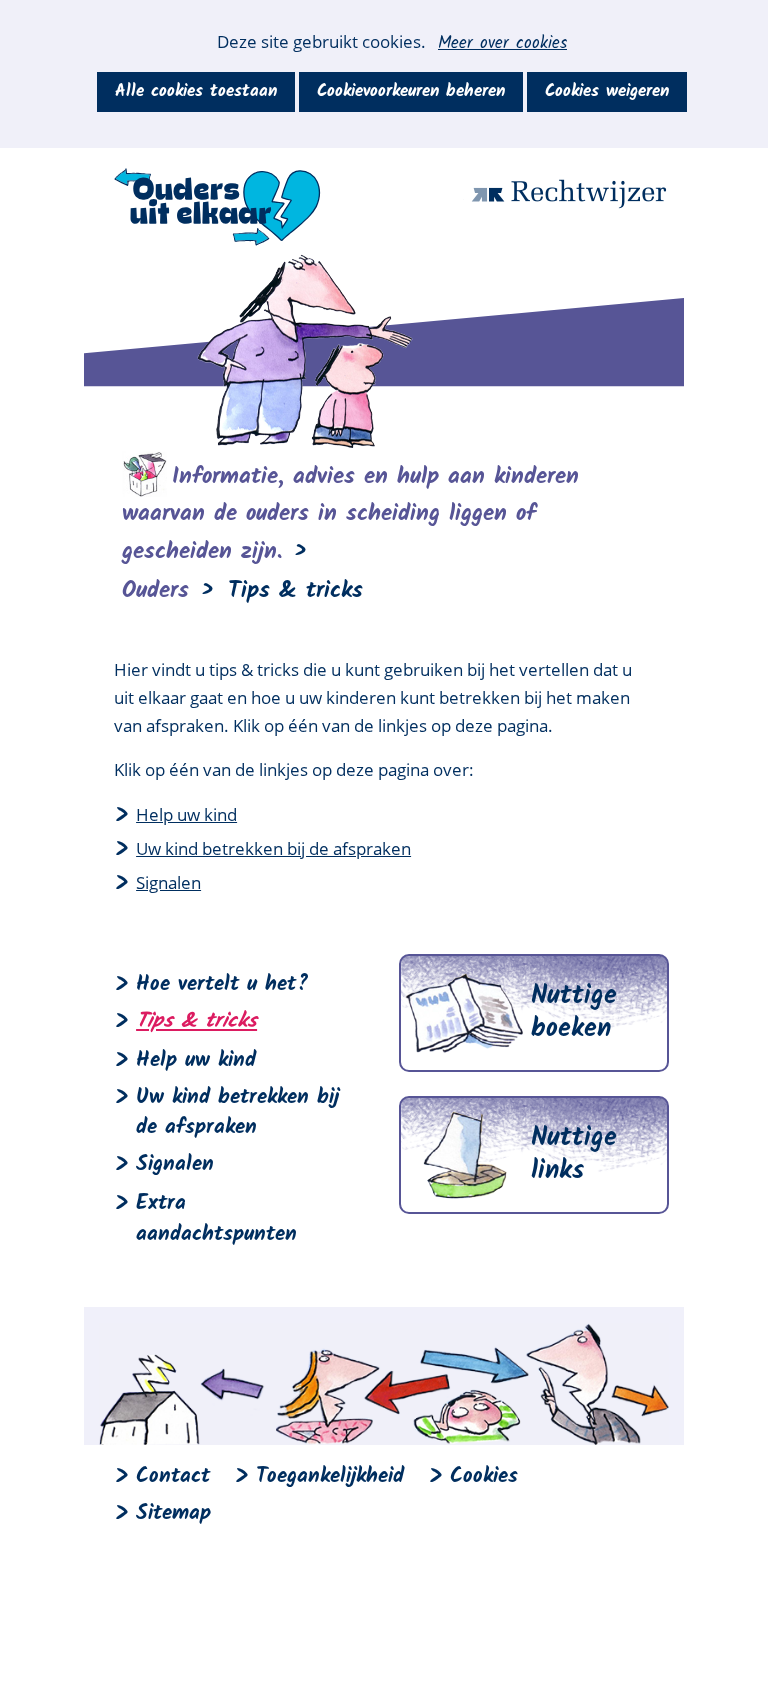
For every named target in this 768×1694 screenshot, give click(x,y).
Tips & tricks (196, 1021)
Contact (173, 1476)
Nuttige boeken (574, 1013)
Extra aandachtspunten (216, 1218)
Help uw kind (186, 814)
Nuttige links (574, 1155)
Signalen (168, 882)
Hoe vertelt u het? (222, 984)
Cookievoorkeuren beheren (411, 91)
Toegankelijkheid (330, 1476)
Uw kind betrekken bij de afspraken (273, 848)
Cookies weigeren (607, 91)
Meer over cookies (502, 44)
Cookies (484, 1476)
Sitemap (173, 1513)
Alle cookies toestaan (196, 91)
